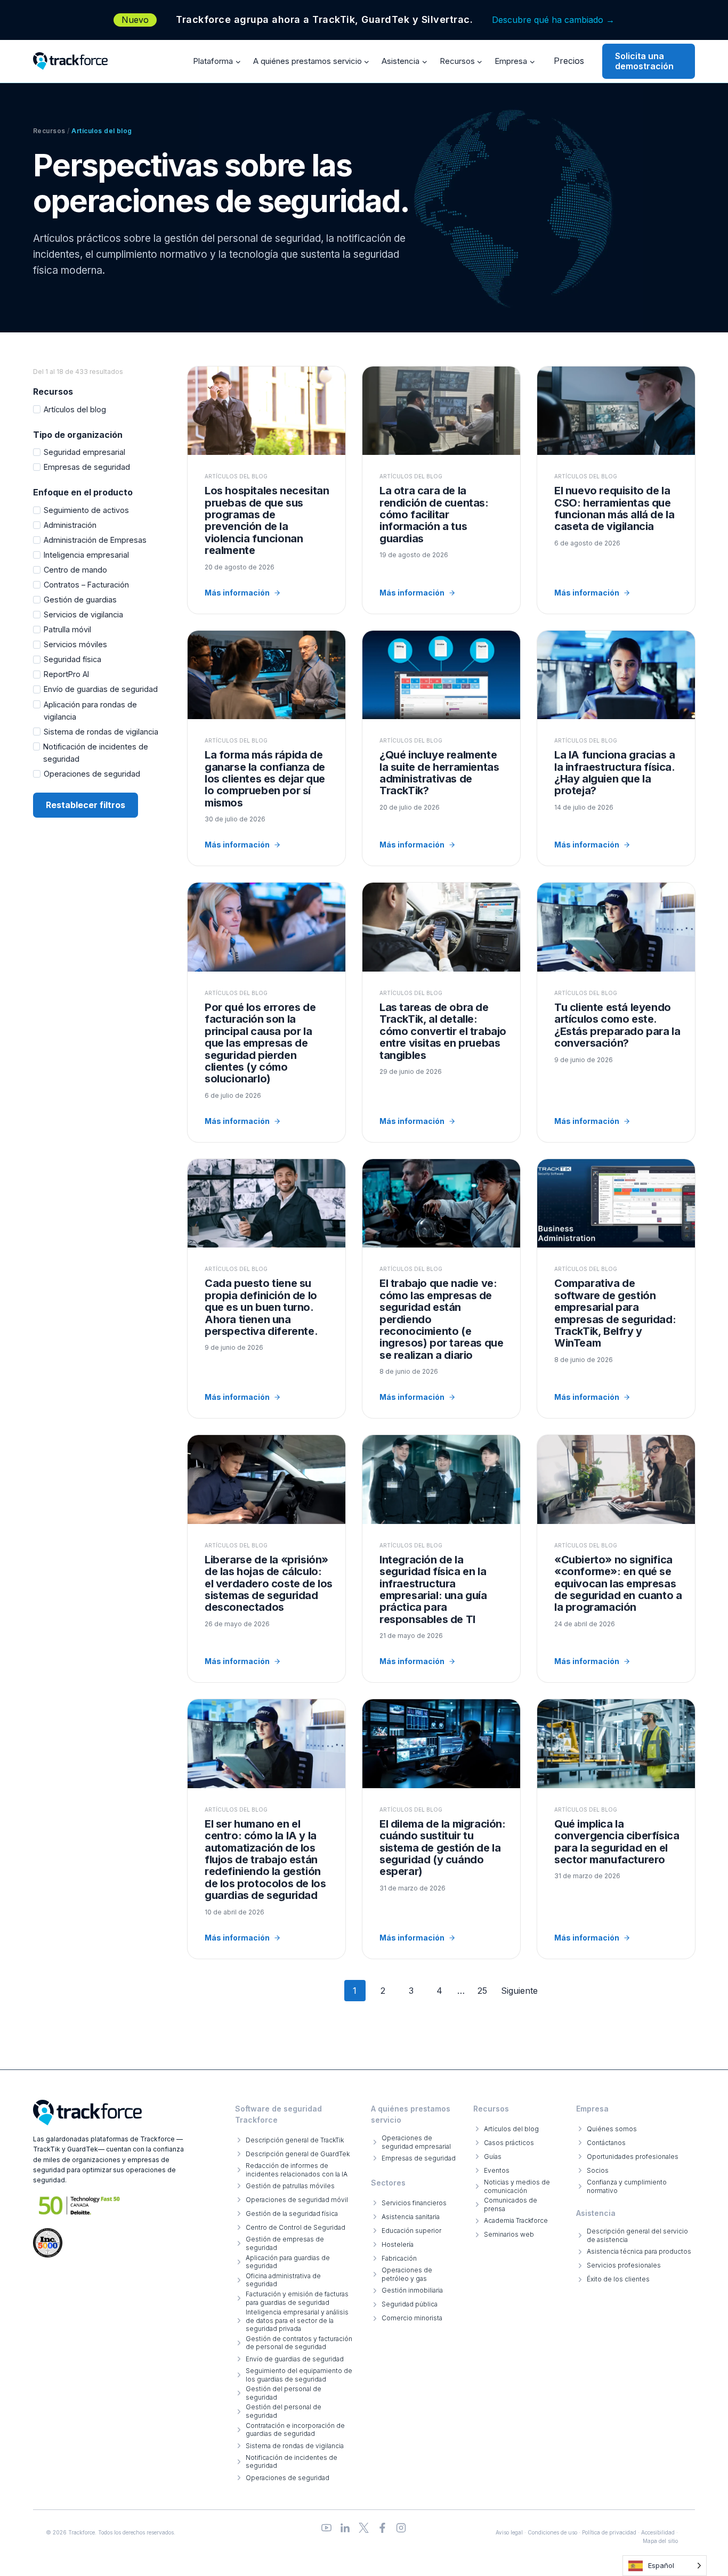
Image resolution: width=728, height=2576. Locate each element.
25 (482, 1991)
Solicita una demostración (644, 61)
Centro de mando (75, 570)
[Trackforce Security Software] (87, 2113)
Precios (569, 61)
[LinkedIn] (345, 2528)
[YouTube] (326, 2528)
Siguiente (519, 1991)
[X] (364, 2528)
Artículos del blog (75, 409)
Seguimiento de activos (86, 510)
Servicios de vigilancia (83, 614)
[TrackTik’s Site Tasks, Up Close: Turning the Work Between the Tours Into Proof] (441, 1012)
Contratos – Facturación (86, 585)
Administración (70, 525)
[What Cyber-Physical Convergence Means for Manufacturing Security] (616, 1829)
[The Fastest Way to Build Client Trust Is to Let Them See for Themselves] (266, 748)
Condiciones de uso (552, 2532)
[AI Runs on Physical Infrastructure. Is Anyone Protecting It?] (616, 748)
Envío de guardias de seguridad (101, 689)
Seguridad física (72, 659)
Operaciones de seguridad (92, 774)
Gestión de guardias (80, 600)
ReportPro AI (66, 674)
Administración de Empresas (95, 540)
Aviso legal (509, 2532)
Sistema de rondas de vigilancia (101, 732)
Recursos (49, 131)
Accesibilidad (658, 2532)
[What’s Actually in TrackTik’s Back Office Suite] (441, 748)
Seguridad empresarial (84, 452)
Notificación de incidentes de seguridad (96, 753)
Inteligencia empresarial (86, 555)
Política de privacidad (609, 2532)
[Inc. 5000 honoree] (80, 2206)
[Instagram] (401, 2528)
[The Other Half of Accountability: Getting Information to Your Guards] (441, 490)
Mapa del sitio (660, 2541)
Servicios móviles (75, 644)
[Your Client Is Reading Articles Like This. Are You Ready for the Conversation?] (616, 1012)
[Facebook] (382, 2528)
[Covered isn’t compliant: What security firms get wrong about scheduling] (616, 1559)
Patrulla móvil (67, 629)
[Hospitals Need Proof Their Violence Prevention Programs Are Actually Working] (266, 490)
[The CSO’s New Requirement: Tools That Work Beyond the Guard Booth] (616, 490)
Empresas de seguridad (87, 467)
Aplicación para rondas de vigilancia (90, 711)
